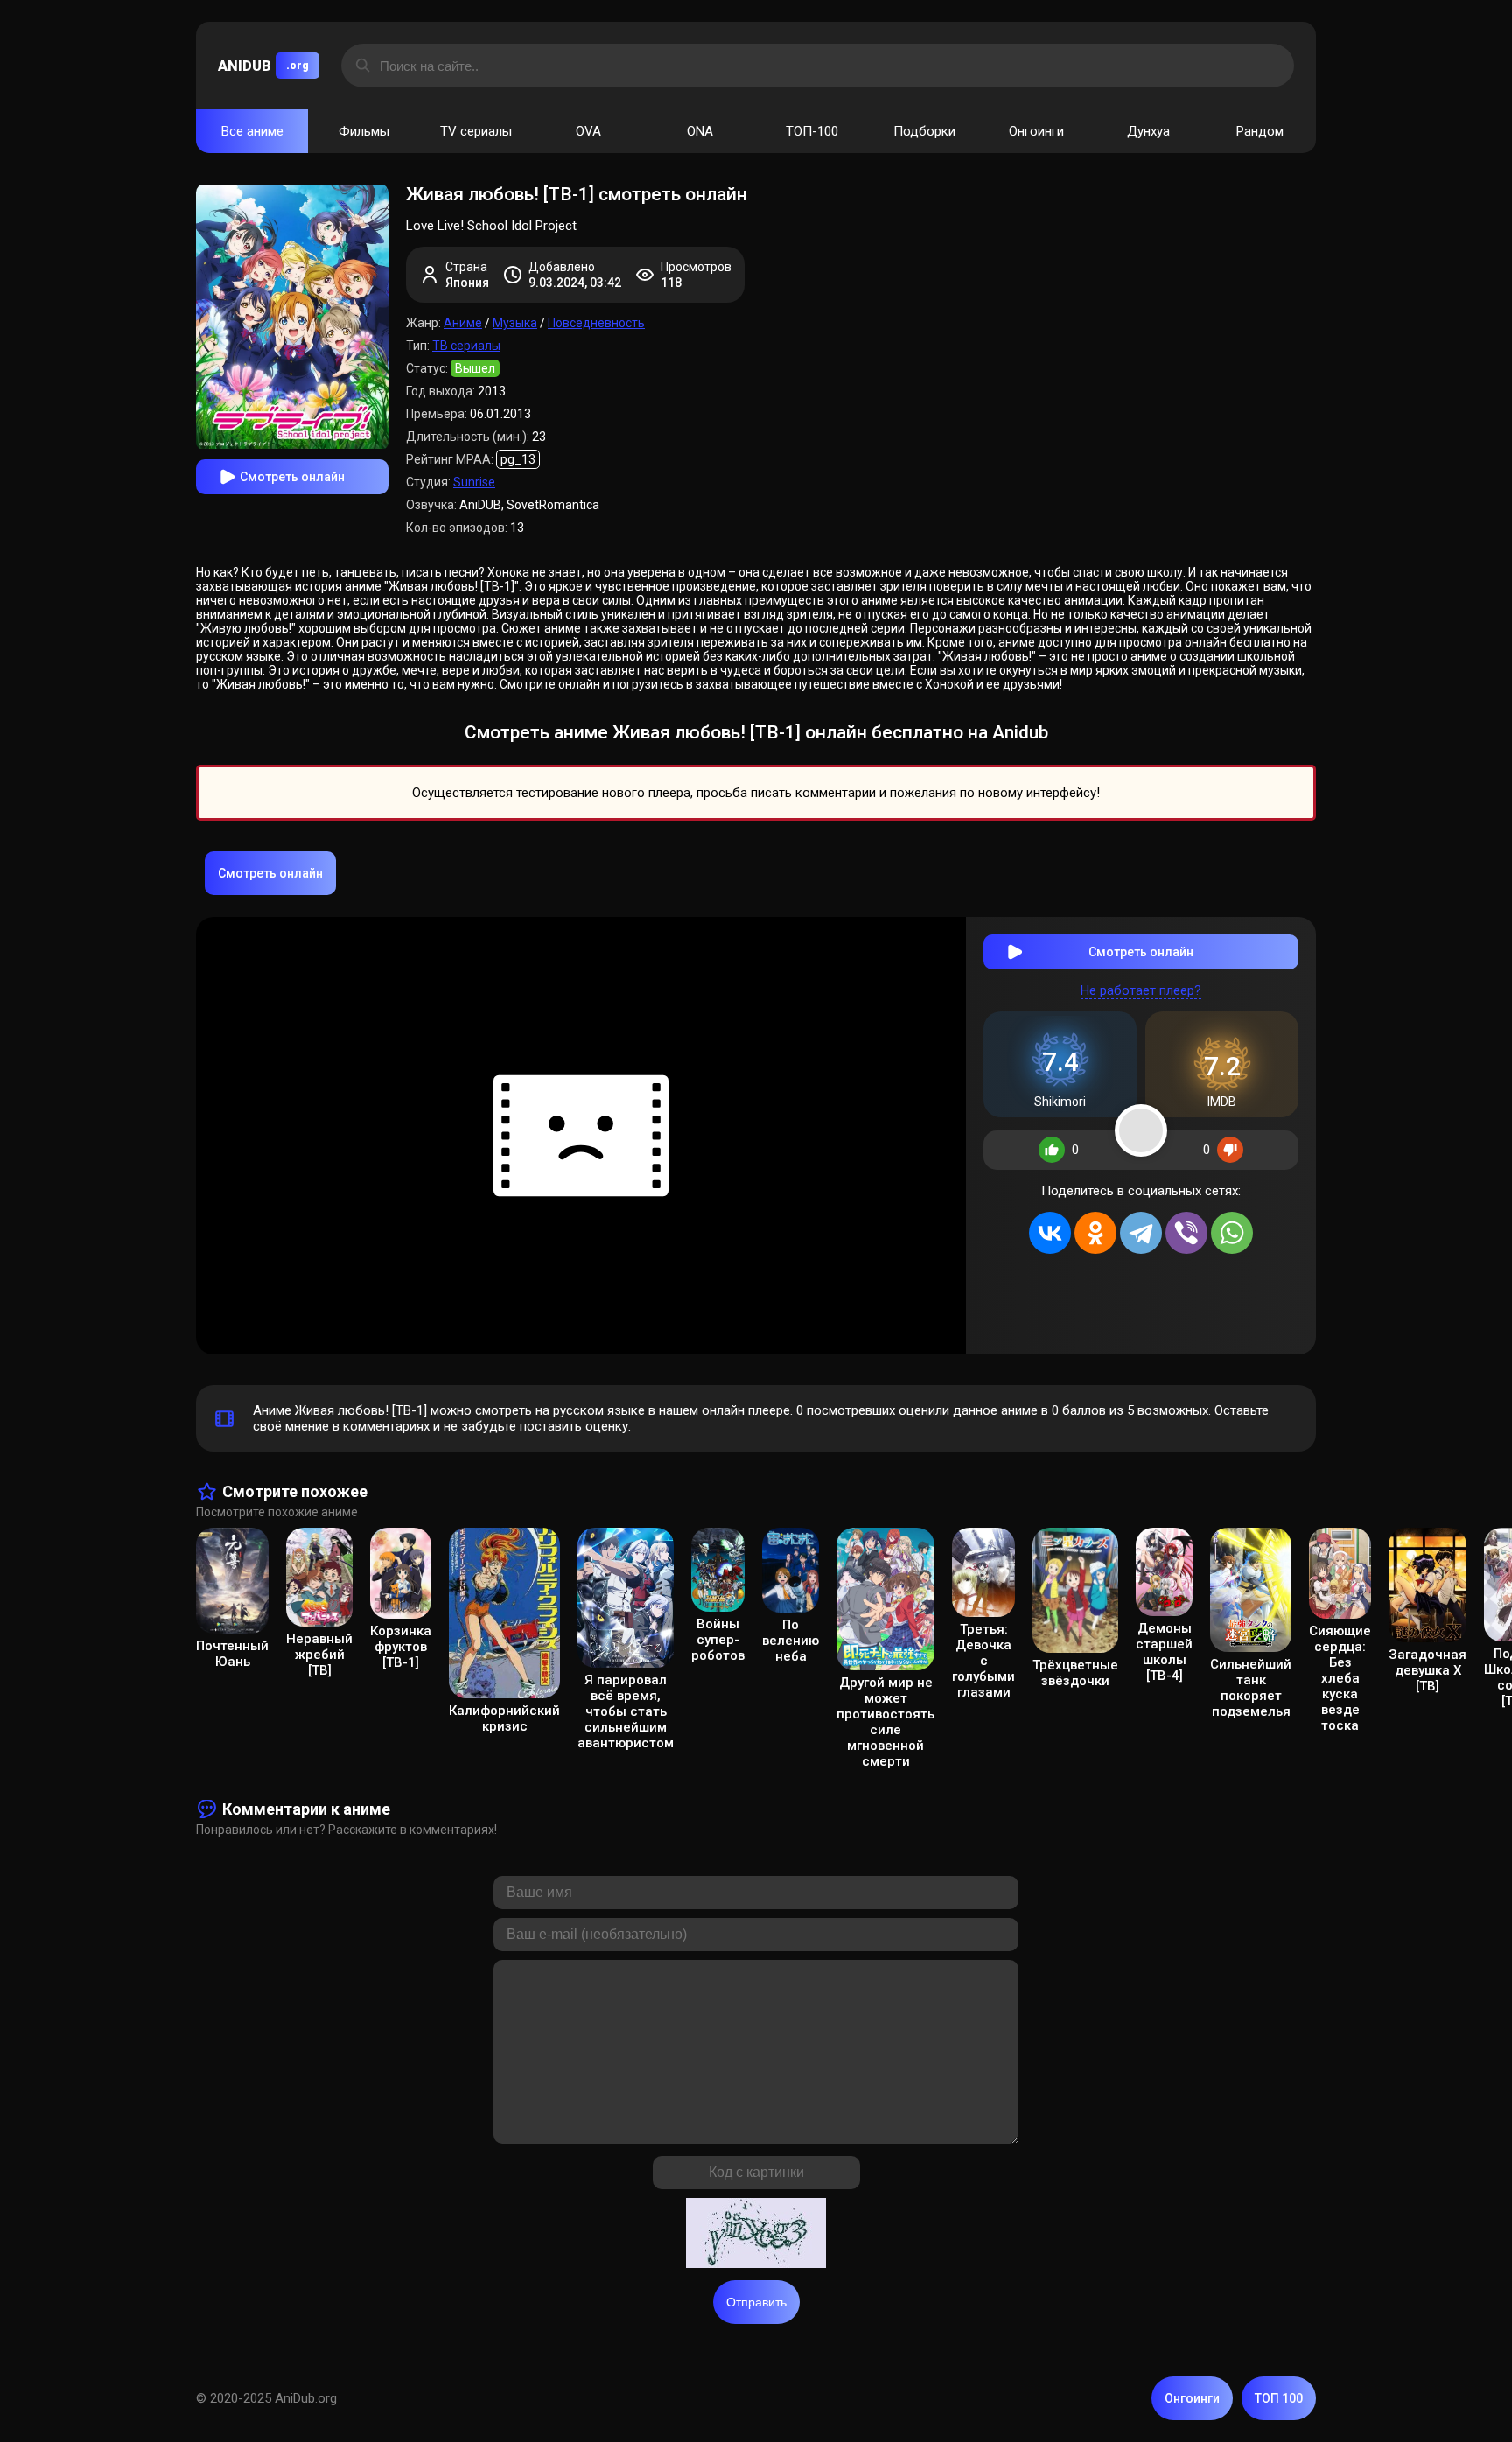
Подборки (924, 131)
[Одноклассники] (1095, 1233)
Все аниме (252, 131)
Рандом (1260, 131)
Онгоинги (1036, 131)
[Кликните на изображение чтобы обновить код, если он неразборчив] (756, 2235)
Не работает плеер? (1141, 990)
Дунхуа (1148, 131)
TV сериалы (476, 131)
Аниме (463, 323)
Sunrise (474, 482)
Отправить (756, 2302)
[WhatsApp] (1232, 1233)
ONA (700, 131)
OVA (588, 131)
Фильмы (364, 131)
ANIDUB (263, 66)
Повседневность (596, 323)
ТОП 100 (1279, 2398)
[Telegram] (1141, 1233)
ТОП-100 (812, 131)
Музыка (515, 323)
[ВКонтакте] (1050, 1233)
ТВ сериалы (466, 346)
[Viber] (1186, 1233)
